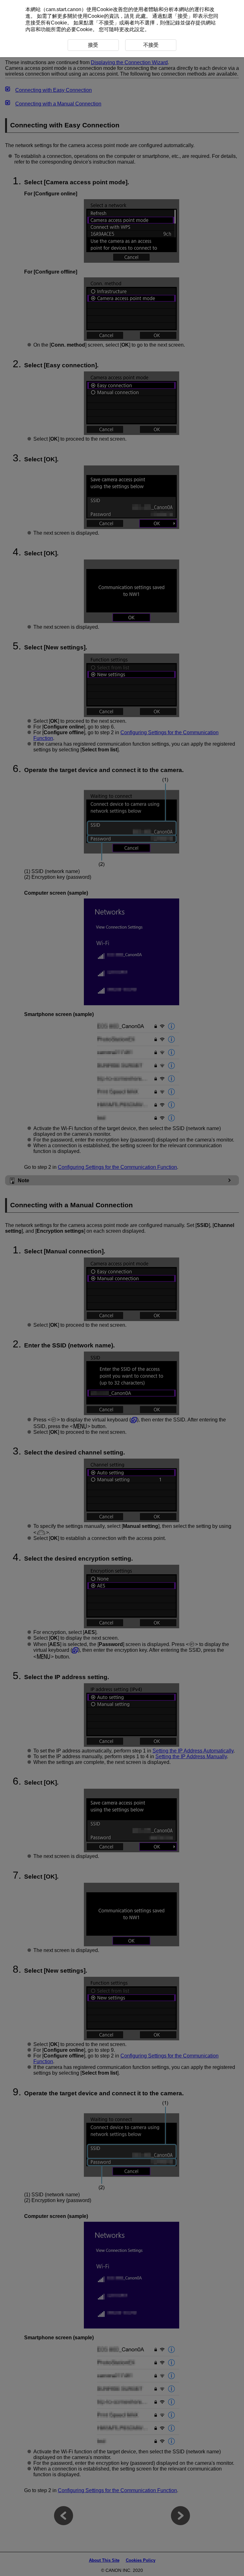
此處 (141, 16)
